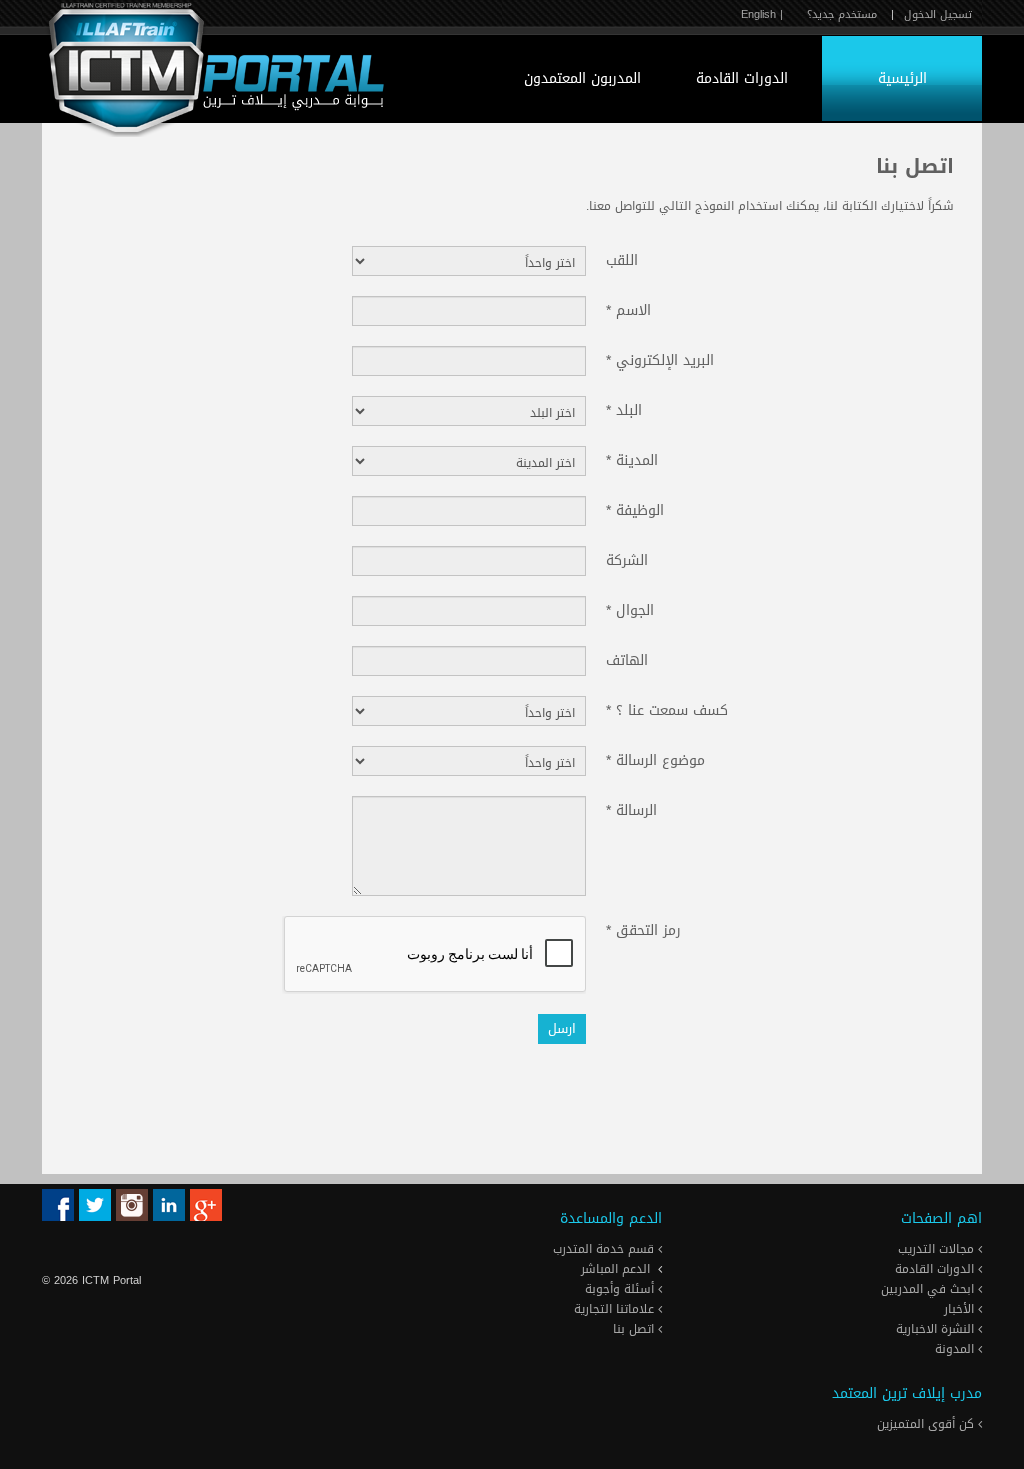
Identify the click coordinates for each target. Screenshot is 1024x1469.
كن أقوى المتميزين (927, 1424)
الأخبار (961, 1309)
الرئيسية (902, 78)
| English (762, 14)
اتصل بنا (635, 1329)
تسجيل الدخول (938, 14)
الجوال (630, 609)
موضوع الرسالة (655, 759)
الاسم (628, 309)
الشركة (627, 559)
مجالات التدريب (938, 1249)
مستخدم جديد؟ (842, 14)
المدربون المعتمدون (582, 78)
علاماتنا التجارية (616, 1309)
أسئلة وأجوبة (621, 1289)
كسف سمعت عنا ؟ (667, 709)
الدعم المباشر (615, 1269)
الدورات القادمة (742, 78)
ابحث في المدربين (929, 1289)
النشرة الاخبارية (937, 1329)
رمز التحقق (643, 929)
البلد (624, 409)
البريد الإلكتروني (660, 359)
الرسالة (631, 809)
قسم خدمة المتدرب (605, 1249)
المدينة (632, 459)
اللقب (622, 259)
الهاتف (627, 659)
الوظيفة (635, 509)
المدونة (956, 1349)
